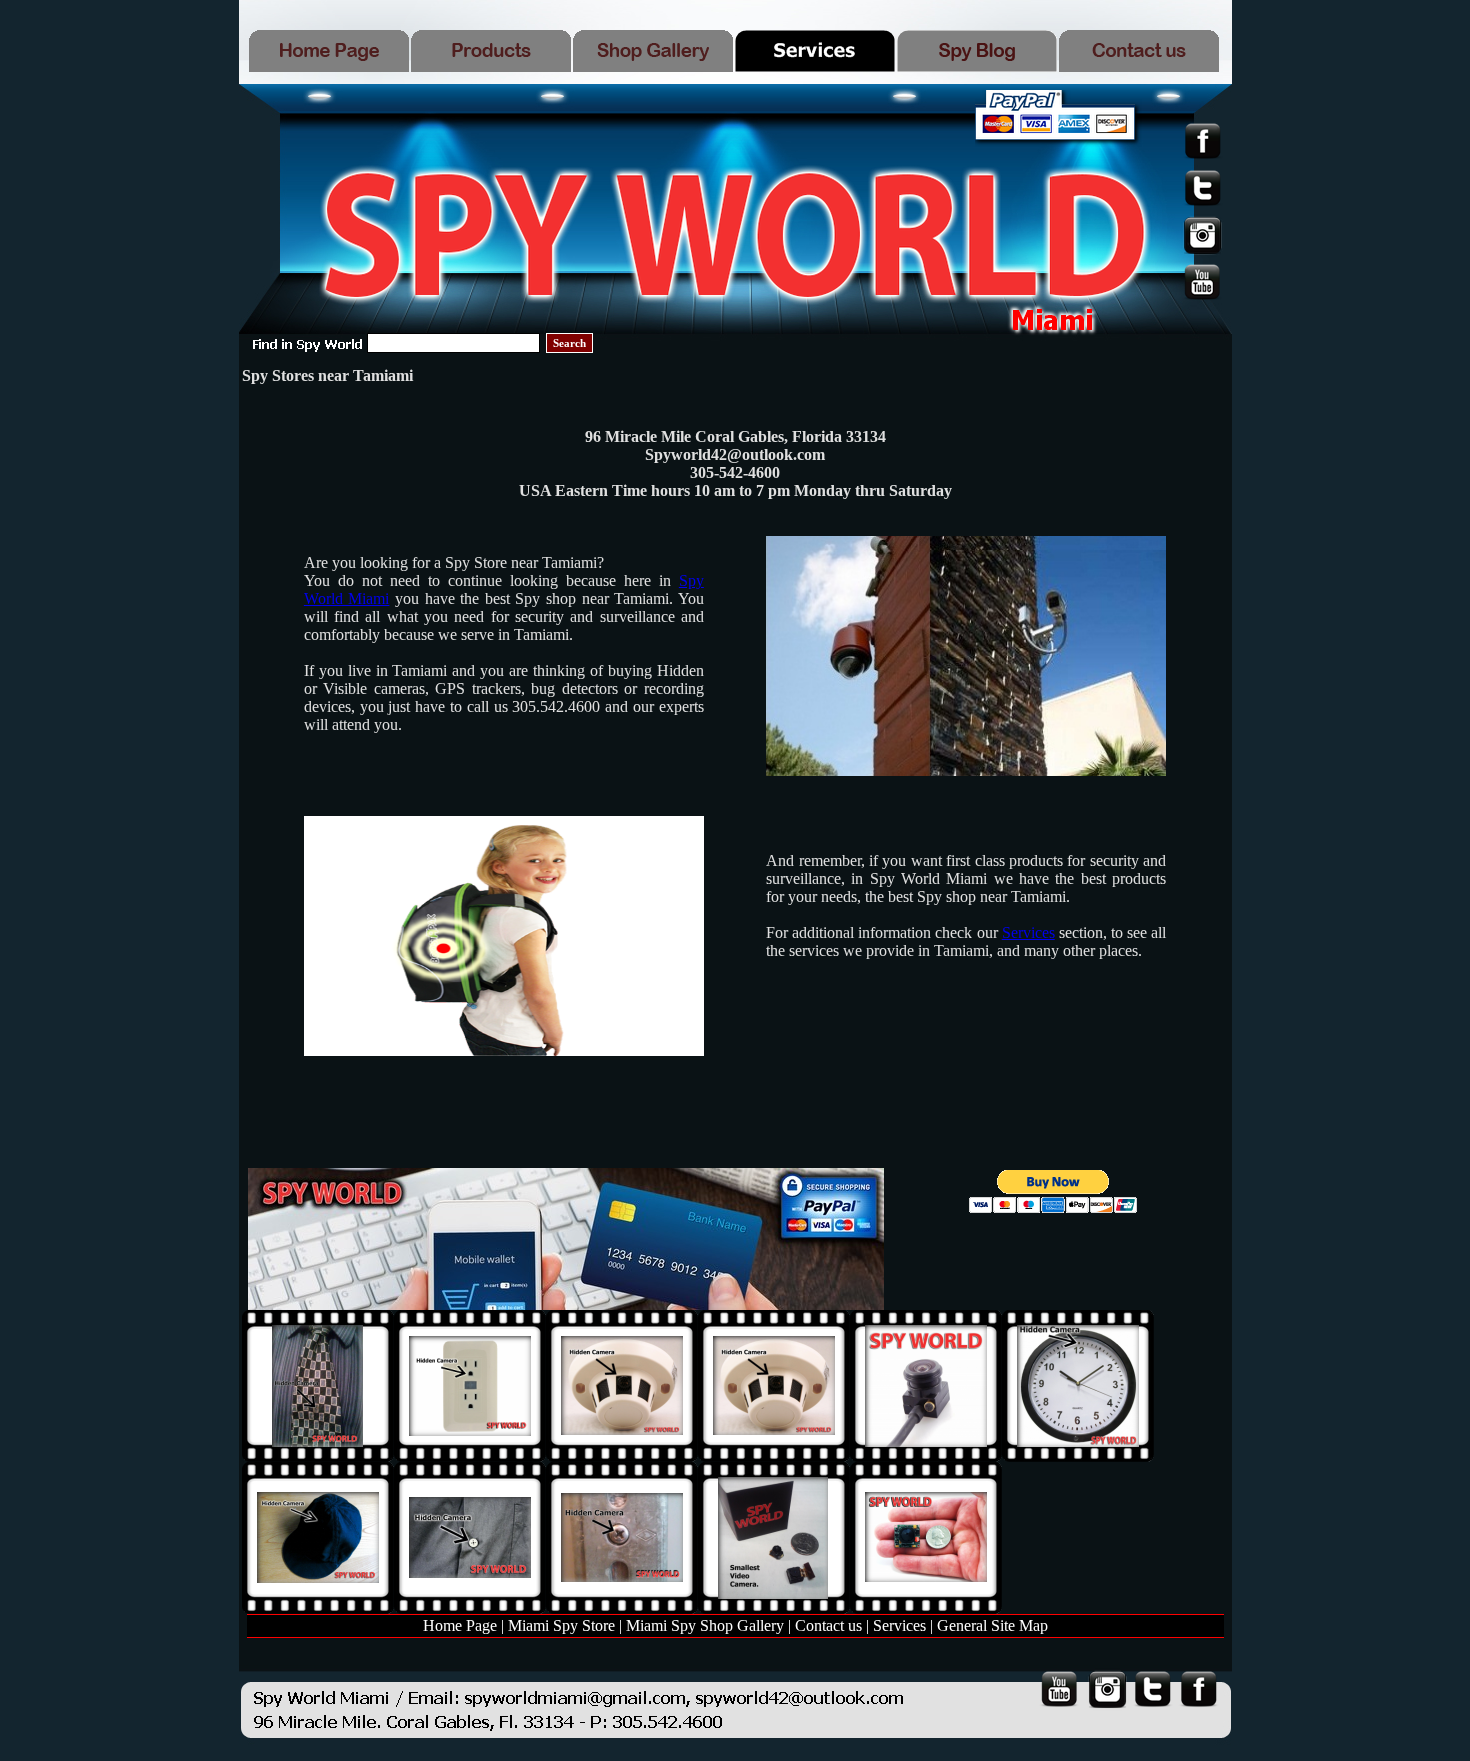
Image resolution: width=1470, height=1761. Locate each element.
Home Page (460, 1625)
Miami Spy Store (561, 1625)
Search (569, 343)
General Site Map (992, 1625)
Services (1028, 932)
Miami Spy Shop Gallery (705, 1625)
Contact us (828, 1625)
